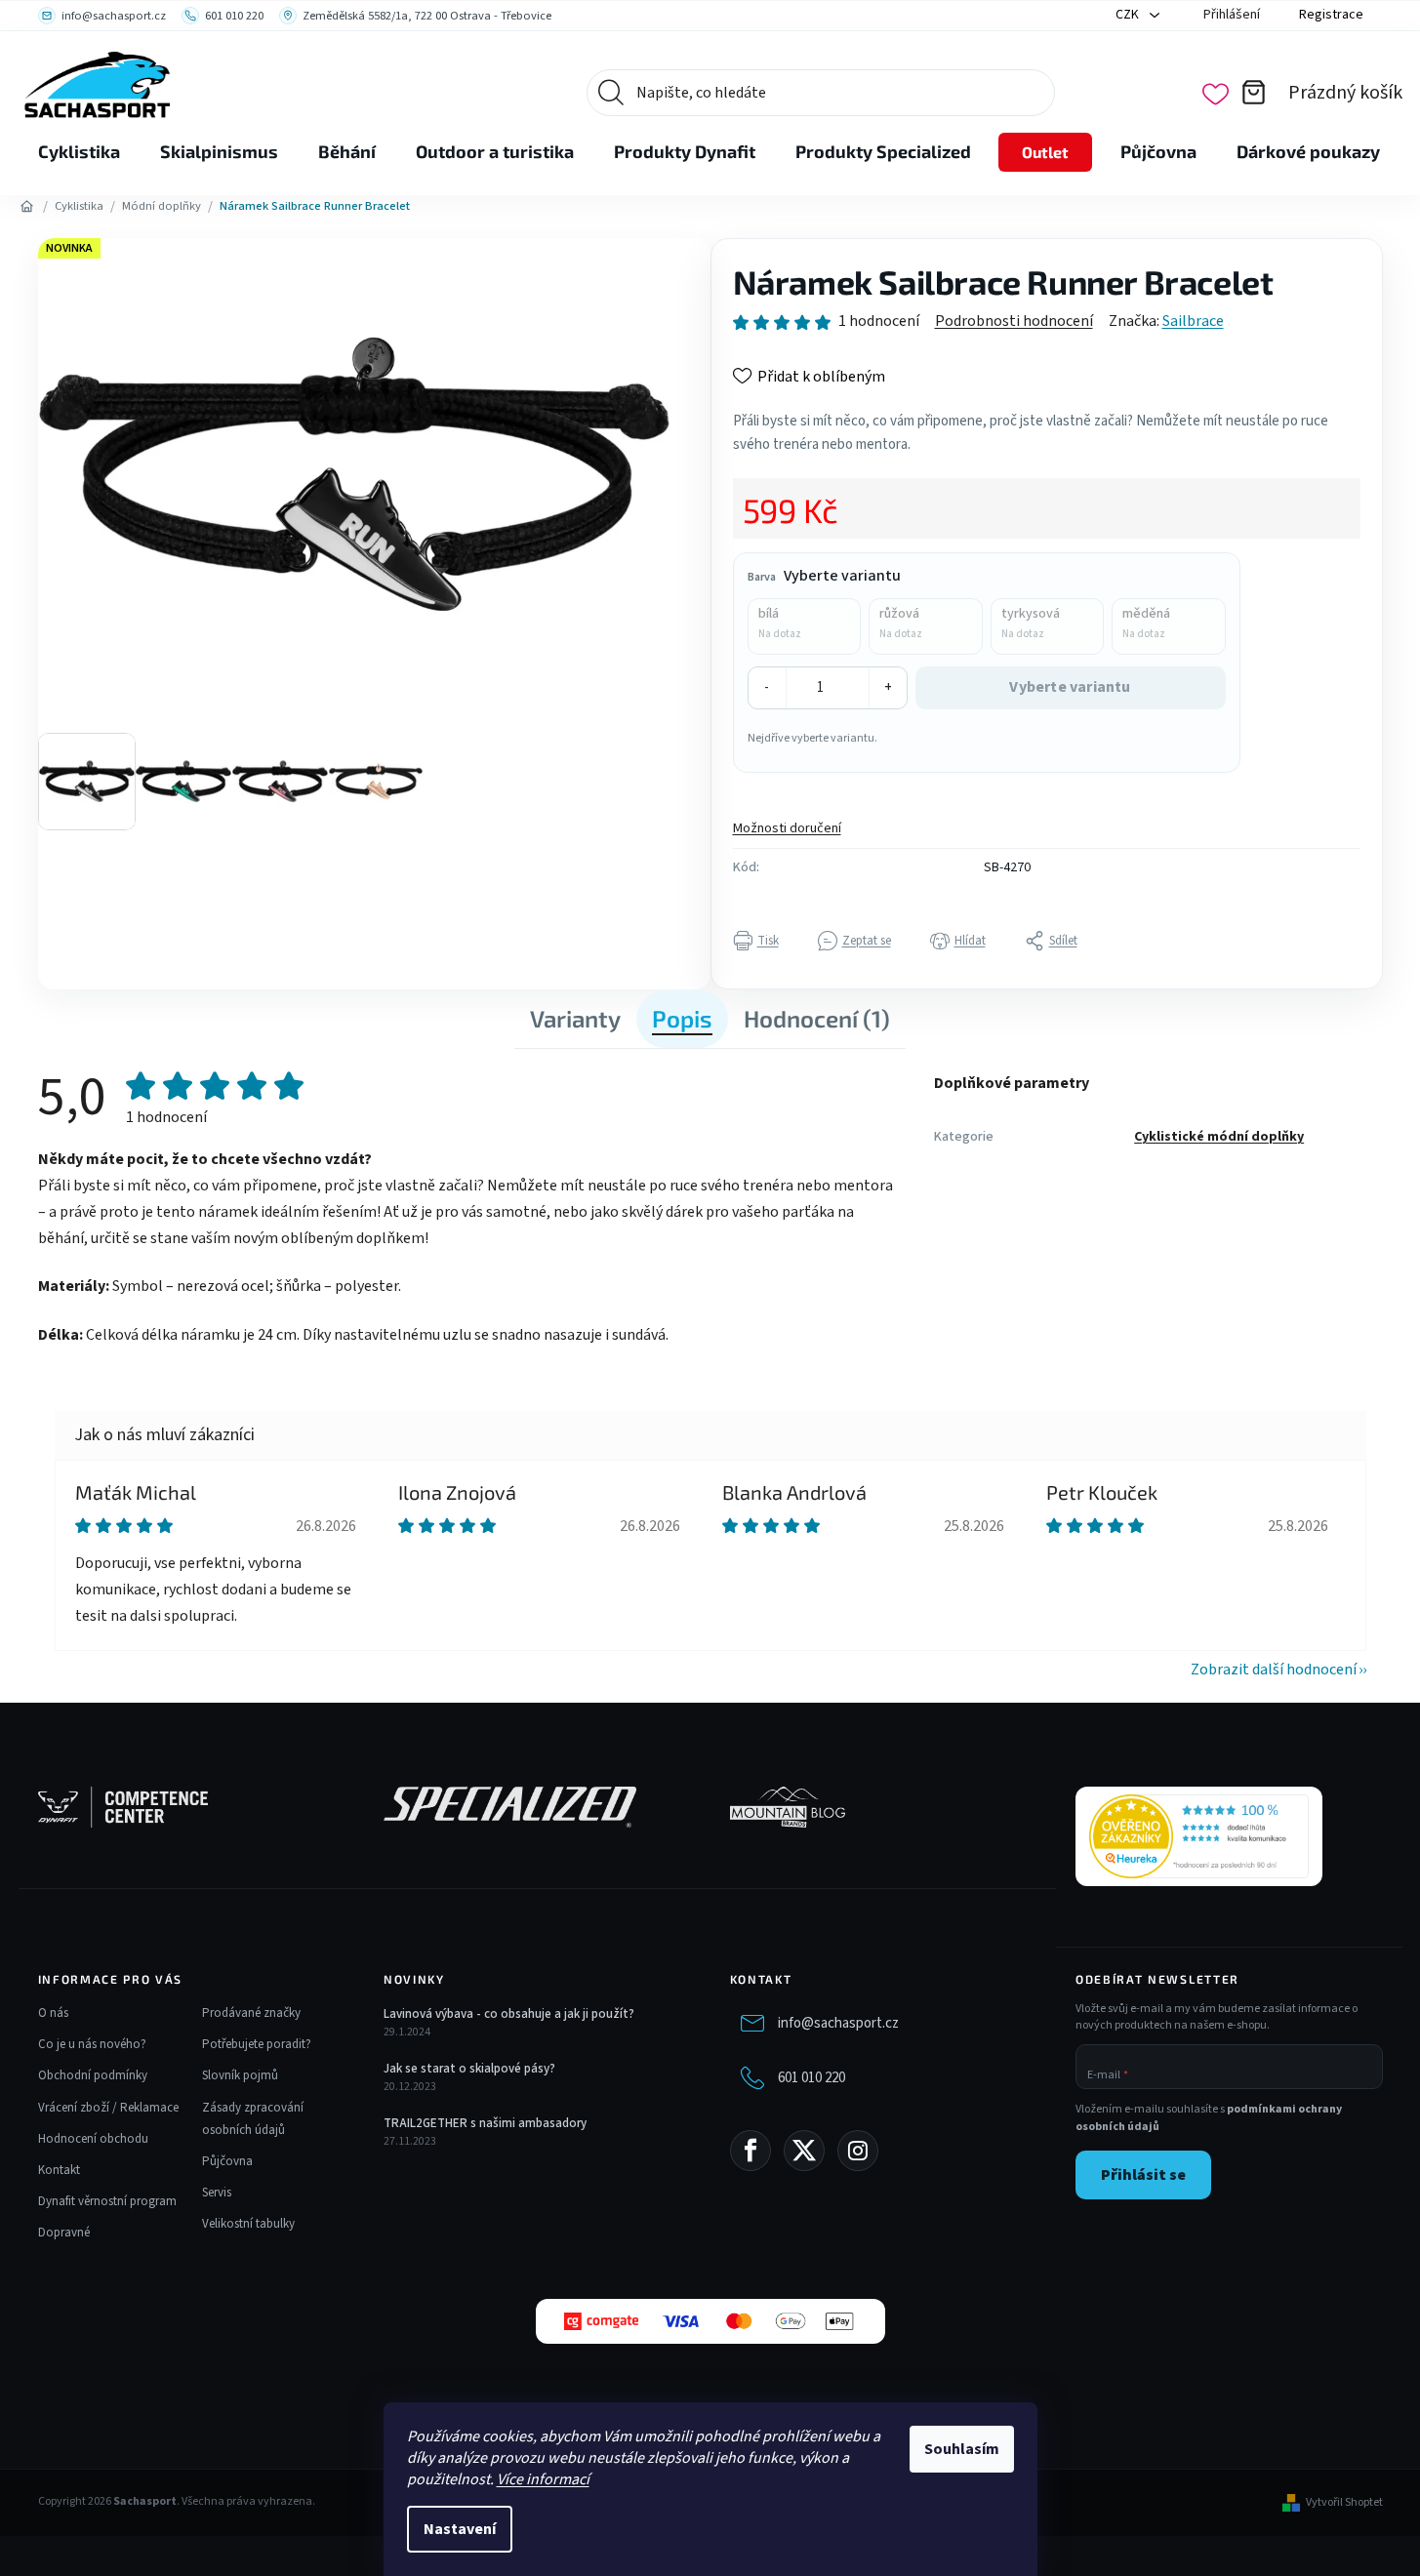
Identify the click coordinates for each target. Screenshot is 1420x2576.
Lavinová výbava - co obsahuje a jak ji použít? (509, 2014)
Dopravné (64, 2233)
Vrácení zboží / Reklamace (108, 2108)
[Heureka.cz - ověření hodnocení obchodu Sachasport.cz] (1199, 1836)
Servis (217, 2193)
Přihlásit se (1143, 2175)
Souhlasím (962, 2449)
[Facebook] (751, 2151)
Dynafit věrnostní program (107, 2201)
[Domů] (27, 207)
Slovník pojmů (240, 2075)
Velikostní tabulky (248, 2224)
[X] (804, 2151)
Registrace (1331, 15)
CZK (1129, 15)
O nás (53, 2013)
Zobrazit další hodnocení (1274, 1670)
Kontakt (59, 2170)
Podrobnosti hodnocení (1014, 321)
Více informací (543, 2479)
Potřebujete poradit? (257, 2044)
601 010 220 (811, 2078)
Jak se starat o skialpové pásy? (469, 2069)
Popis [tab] (682, 1018)
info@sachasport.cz (838, 2023)
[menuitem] (79, 152)
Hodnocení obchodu (93, 2139)
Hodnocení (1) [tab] (817, 1018)
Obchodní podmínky (93, 2075)
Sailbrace (1193, 321)
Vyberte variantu (1070, 687)
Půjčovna (227, 2161)
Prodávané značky (251, 2013)
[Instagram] (858, 2151)
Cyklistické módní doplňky (1219, 1137)
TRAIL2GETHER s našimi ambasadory (485, 2123)
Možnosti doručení (787, 828)
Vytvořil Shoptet (1344, 2503)
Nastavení (460, 2529)
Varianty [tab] (575, 1018)
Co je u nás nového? (92, 2044)
